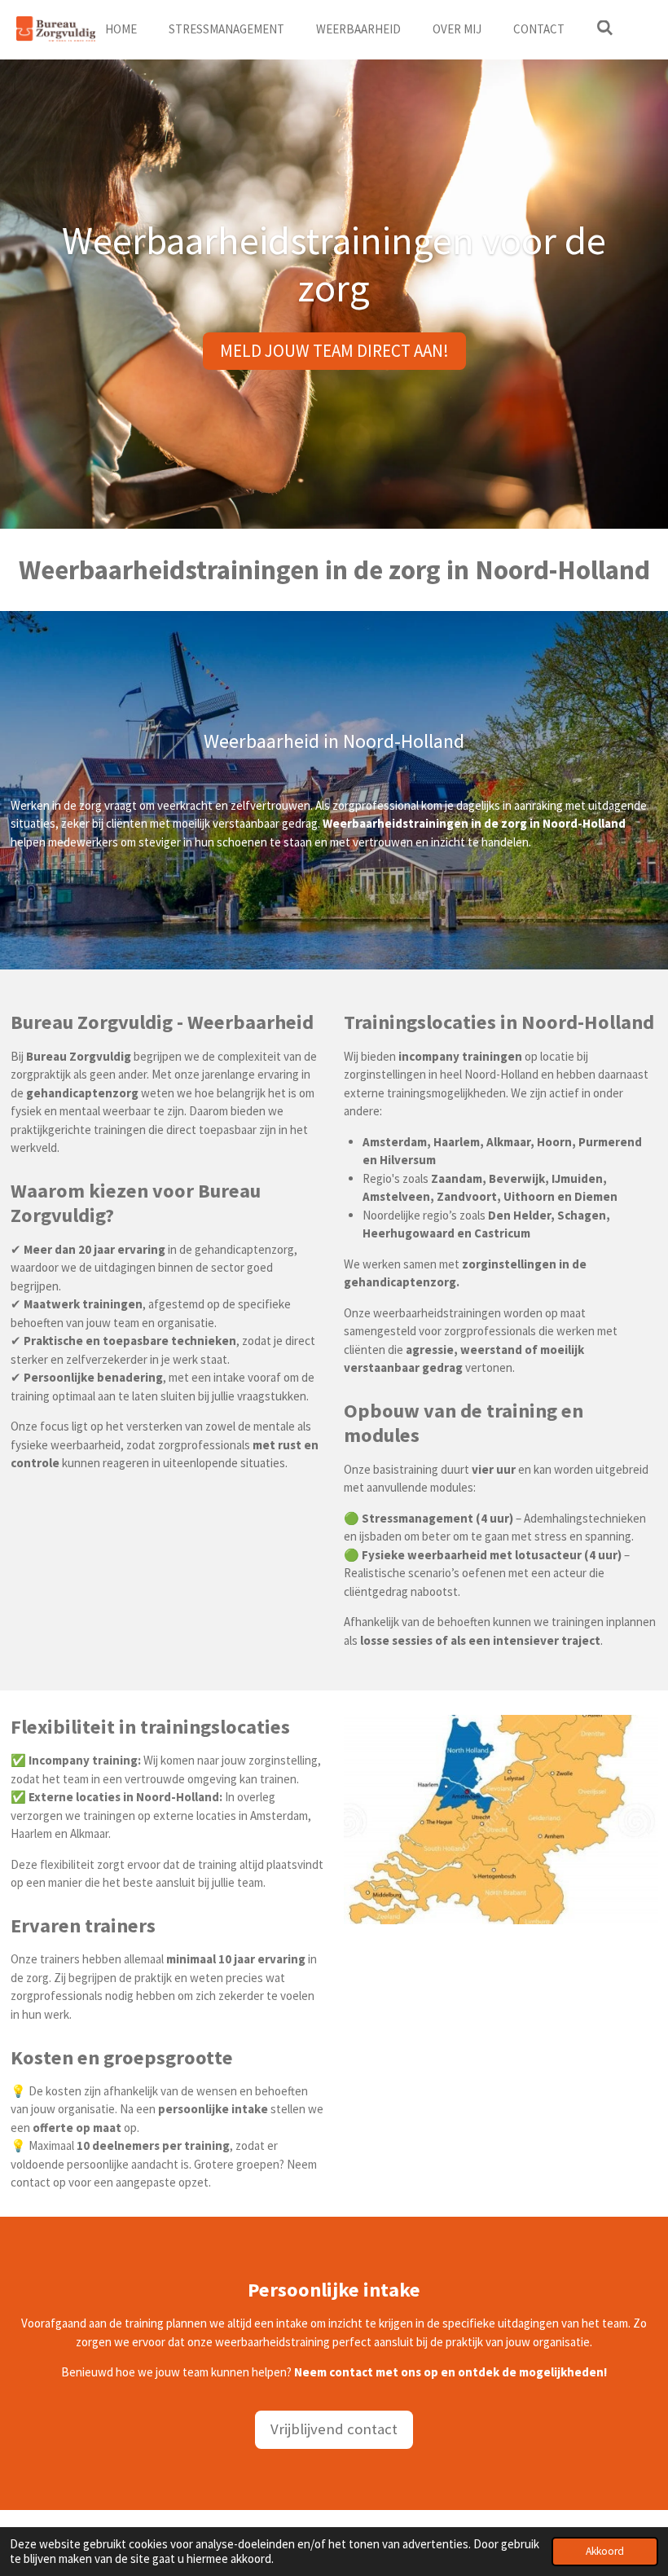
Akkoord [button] (605, 2551)
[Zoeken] (605, 28)
